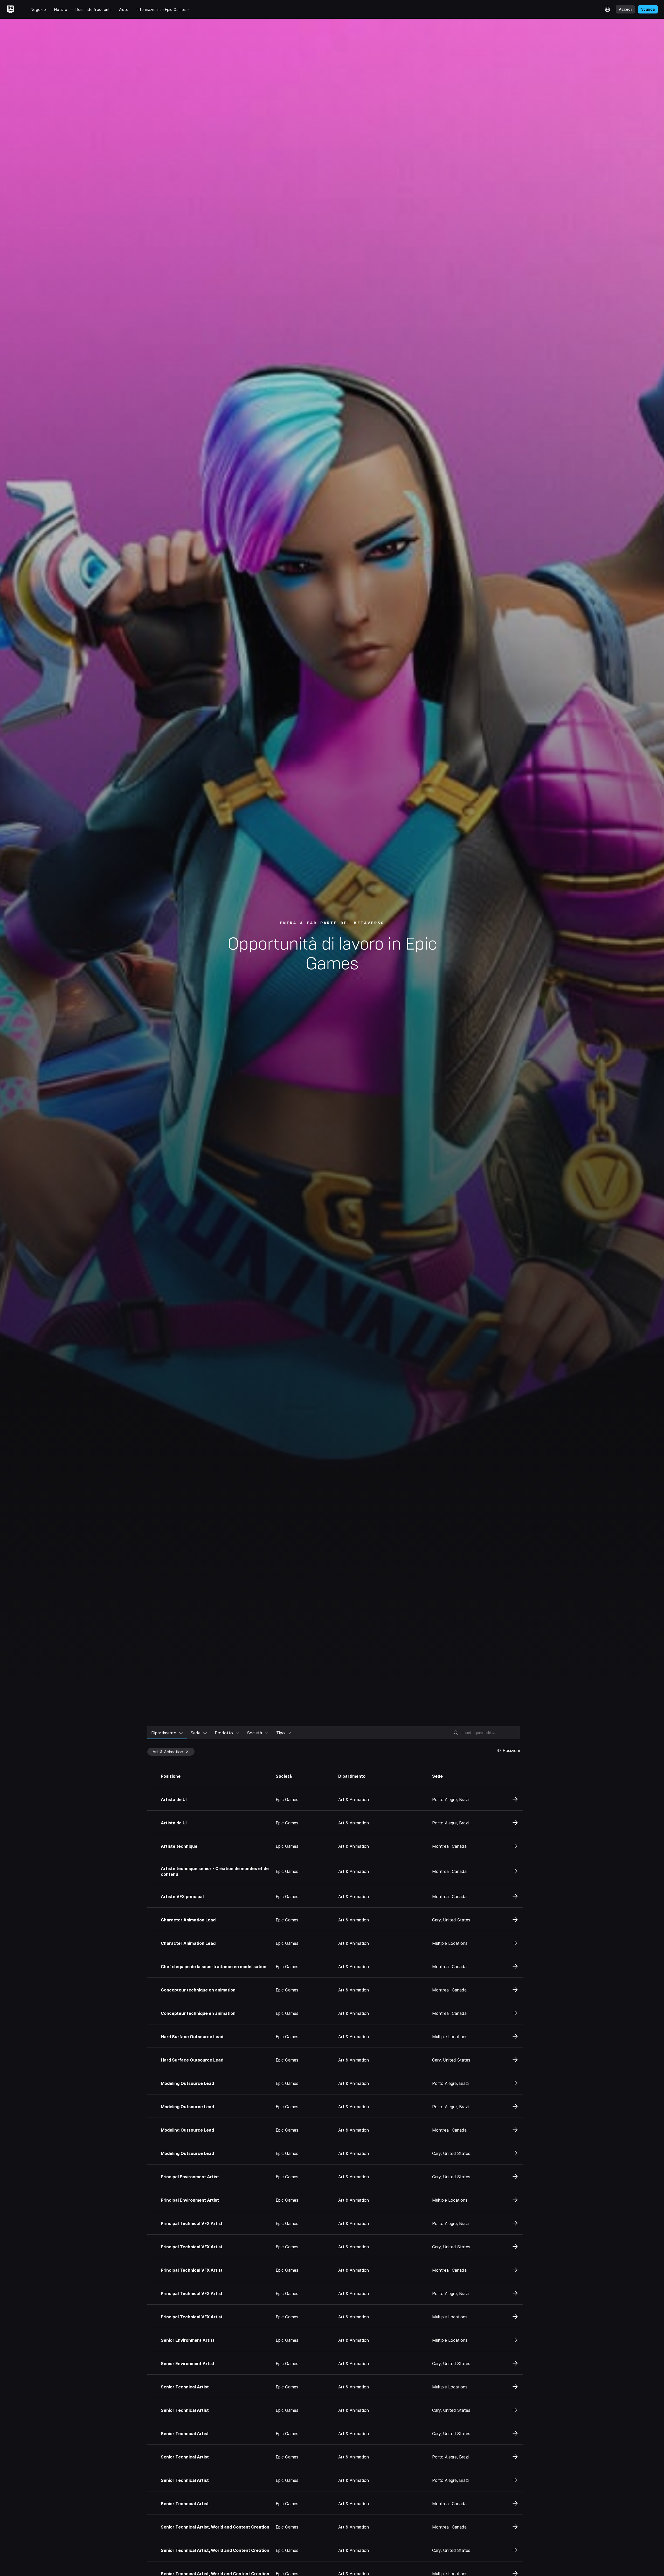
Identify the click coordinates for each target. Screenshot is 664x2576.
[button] (172, 1751)
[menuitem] (167, 1733)
